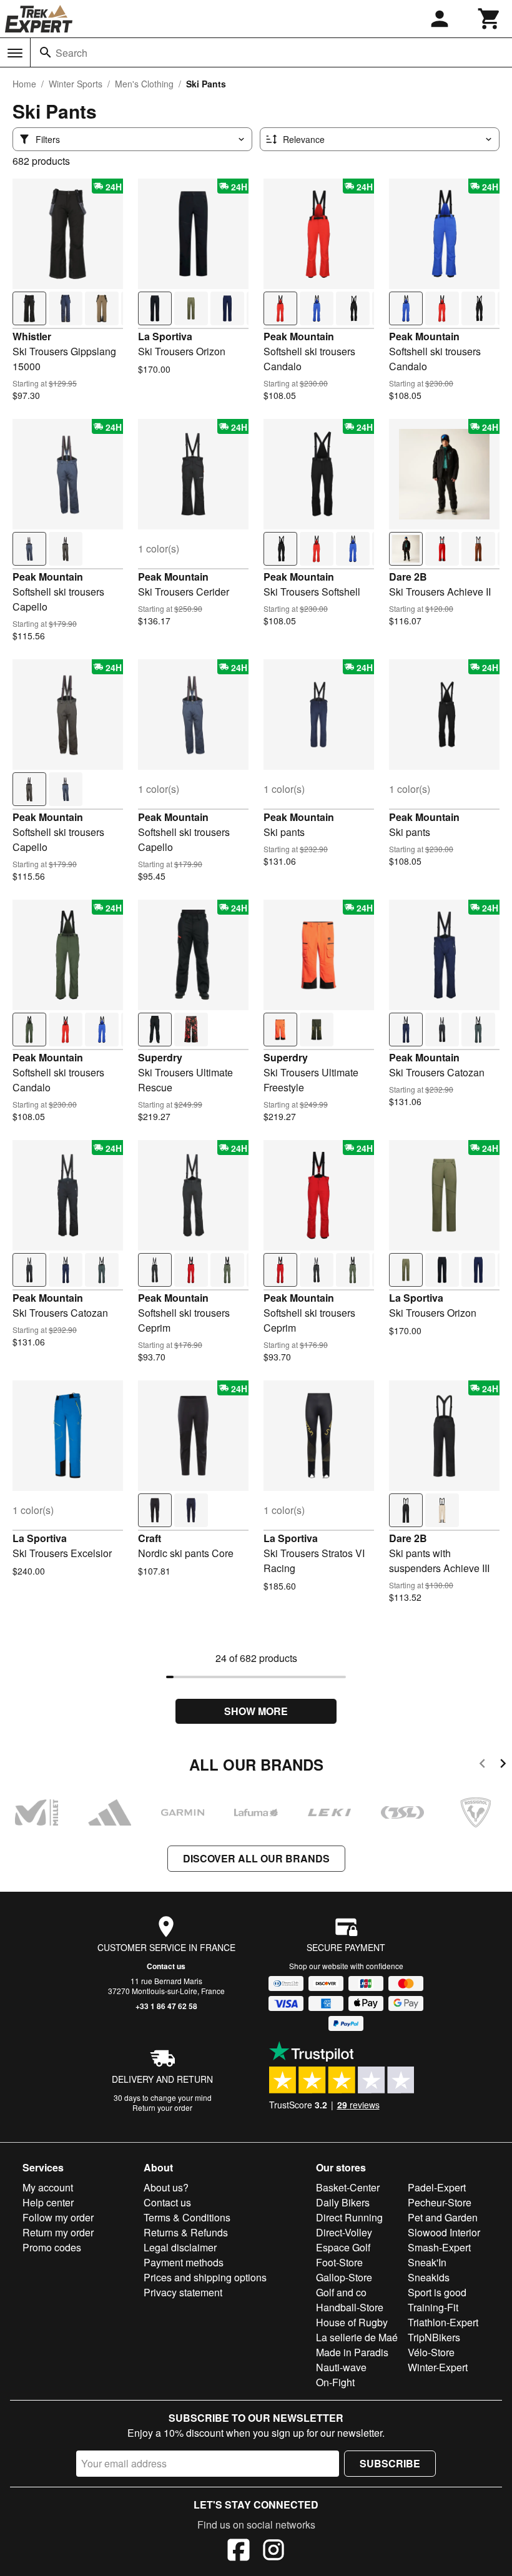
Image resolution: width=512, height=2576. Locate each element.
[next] (503, 1765)
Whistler (32, 336)
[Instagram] (273, 2552)
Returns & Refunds (186, 2232)
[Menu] (15, 53)
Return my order (58, 2232)
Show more (256, 1711)
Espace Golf (343, 2247)
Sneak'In (427, 2262)
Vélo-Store (431, 2352)
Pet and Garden (443, 2217)
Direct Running (349, 2217)
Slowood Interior (444, 2232)
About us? (166, 2187)
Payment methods (184, 2262)
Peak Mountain (299, 336)
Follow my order (58, 2217)
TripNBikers (434, 2337)
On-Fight (335, 2382)
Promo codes (52, 2247)
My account (48, 2187)
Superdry (160, 1057)
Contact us (166, 1966)
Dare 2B (408, 577)
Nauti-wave (341, 2367)
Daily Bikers (343, 2202)
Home (24, 84)
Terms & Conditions (187, 2217)
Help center (48, 2202)
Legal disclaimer (180, 2247)
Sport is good (437, 2292)
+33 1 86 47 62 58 (166, 2006)
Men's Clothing (144, 84)
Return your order (162, 2107)
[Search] (46, 52)
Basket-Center (348, 2187)
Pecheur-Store (440, 2202)
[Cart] (490, 19)
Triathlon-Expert (443, 2322)
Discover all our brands (256, 1858)
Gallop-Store (344, 2277)
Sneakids (429, 2277)
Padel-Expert (437, 2187)
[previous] (482, 1765)
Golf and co (341, 2292)
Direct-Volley (344, 2232)
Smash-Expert (439, 2247)
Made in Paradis (352, 2352)
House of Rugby (352, 2322)
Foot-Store (339, 2262)
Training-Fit (433, 2307)
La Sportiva (165, 336)
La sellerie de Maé (357, 2337)
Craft (150, 1538)
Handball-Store (350, 2307)
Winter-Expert (438, 2367)
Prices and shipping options (205, 2277)
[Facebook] (239, 2552)
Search (71, 53)
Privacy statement (183, 2292)
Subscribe (390, 2463)
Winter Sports (76, 84)
